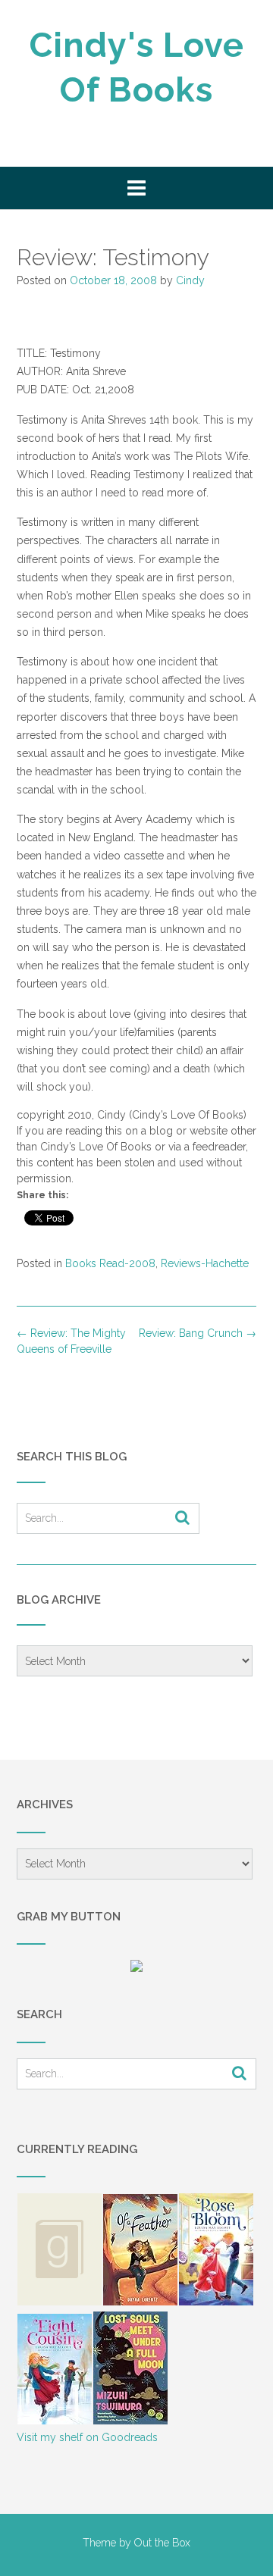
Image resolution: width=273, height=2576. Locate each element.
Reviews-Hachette (205, 1263)
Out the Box (162, 2543)
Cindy (190, 280)
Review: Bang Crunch (198, 1333)
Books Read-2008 (110, 1263)
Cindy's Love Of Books (137, 67)
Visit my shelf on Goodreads (87, 2437)
